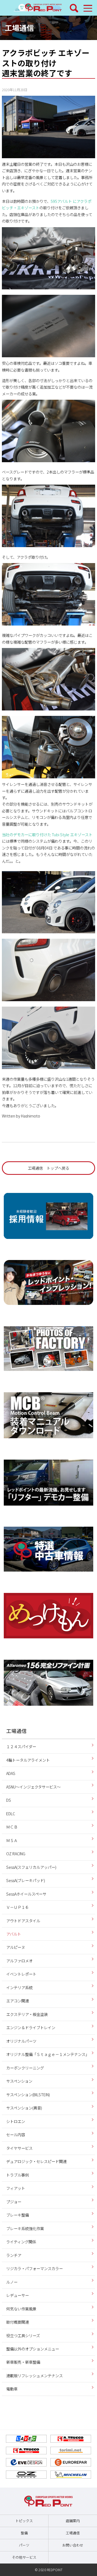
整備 (24, 2533)
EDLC (11, 1813)
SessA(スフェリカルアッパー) (31, 1867)
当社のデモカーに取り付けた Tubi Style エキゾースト (47, 834)
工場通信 (19, 27)
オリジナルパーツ (21, 2041)
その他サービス (24, 2557)
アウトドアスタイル (23, 1921)
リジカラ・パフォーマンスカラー (34, 2268)
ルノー (12, 2282)
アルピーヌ (16, 1947)
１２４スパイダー (21, 1746)
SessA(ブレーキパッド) (26, 1880)
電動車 (12, 2389)
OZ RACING (16, 1854)
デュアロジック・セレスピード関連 (36, 2161)
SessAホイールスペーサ (26, 1894)
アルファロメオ (19, 1961)
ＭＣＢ (12, 1827)
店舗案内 (73, 2521)
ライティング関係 (21, 2242)
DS (9, 1800)
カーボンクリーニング (25, 2068)
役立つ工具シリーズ (23, 2335)
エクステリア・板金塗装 (27, 2014)
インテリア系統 (19, 1987)
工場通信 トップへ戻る (48, 1168)
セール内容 (16, 2134)
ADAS (11, 1773)
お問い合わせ (73, 2545)
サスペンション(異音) (24, 2108)
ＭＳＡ (12, 1840)
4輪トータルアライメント (28, 1760)
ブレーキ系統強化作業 (25, 2228)
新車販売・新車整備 (23, 2362)
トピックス (24, 2521)
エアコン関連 (18, 2001)
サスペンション (19, 2081)
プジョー (14, 2202)
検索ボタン (74, 8)
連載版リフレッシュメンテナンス (34, 2375)
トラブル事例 (18, 2175)
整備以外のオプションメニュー (33, 2349)
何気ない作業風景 (21, 2309)
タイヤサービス (19, 2148)
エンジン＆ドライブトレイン (31, 2027)
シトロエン (16, 2121)
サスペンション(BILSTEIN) (28, 2094)
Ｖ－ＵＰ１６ (18, 1907)
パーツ (24, 2545)
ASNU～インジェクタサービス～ (33, 1787)
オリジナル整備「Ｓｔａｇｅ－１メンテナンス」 (48, 2054)
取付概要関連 (18, 2322)
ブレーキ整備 (18, 2215)
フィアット (16, 2188)
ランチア (14, 2255)
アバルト (14, 1934)
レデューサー (18, 2295)
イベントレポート (21, 1974)
